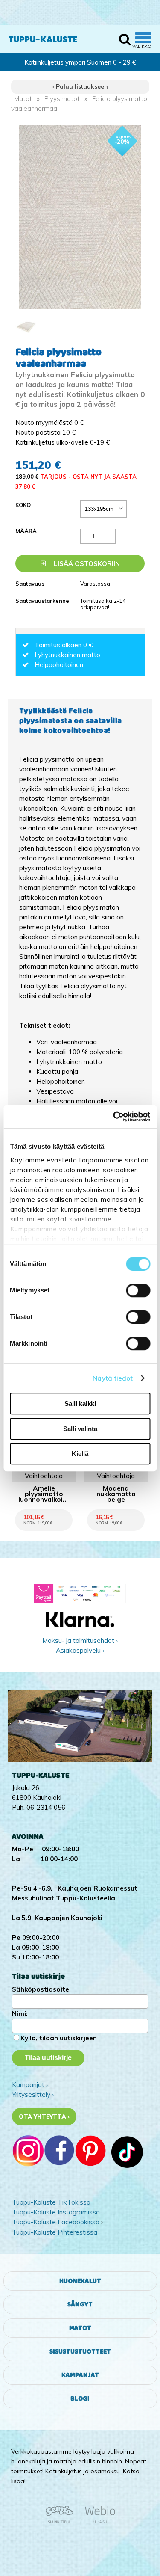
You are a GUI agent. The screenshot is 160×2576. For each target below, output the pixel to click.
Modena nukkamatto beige (116, 1494)
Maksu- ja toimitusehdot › (80, 1641)
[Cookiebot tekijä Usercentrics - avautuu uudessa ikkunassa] (114, 1117)
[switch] (138, 1290)
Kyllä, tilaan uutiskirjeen (59, 2038)
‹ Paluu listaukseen (80, 86)
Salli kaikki (80, 1404)
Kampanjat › (30, 2085)
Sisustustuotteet (80, 2352)
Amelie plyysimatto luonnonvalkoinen (44, 1494)
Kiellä (80, 1454)
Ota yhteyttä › (44, 2117)
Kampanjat (80, 2375)
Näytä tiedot (113, 1378)
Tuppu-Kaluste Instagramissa (56, 2212)
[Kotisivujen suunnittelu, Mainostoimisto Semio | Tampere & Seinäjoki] (62, 2522)
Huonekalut (80, 2281)
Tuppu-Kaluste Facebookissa (56, 2222)
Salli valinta (80, 1429)
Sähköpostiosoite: (41, 1989)
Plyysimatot (62, 99)
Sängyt (80, 2305)
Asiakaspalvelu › (80, 1650)
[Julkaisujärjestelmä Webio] (98, 2522)
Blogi (80, 2399)
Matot (23, 99)
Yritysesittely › (33, 2094)
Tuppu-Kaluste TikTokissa (51, 2202)
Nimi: (20, 2014)
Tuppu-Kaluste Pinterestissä (55, 2232)
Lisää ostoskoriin (86, 564)
